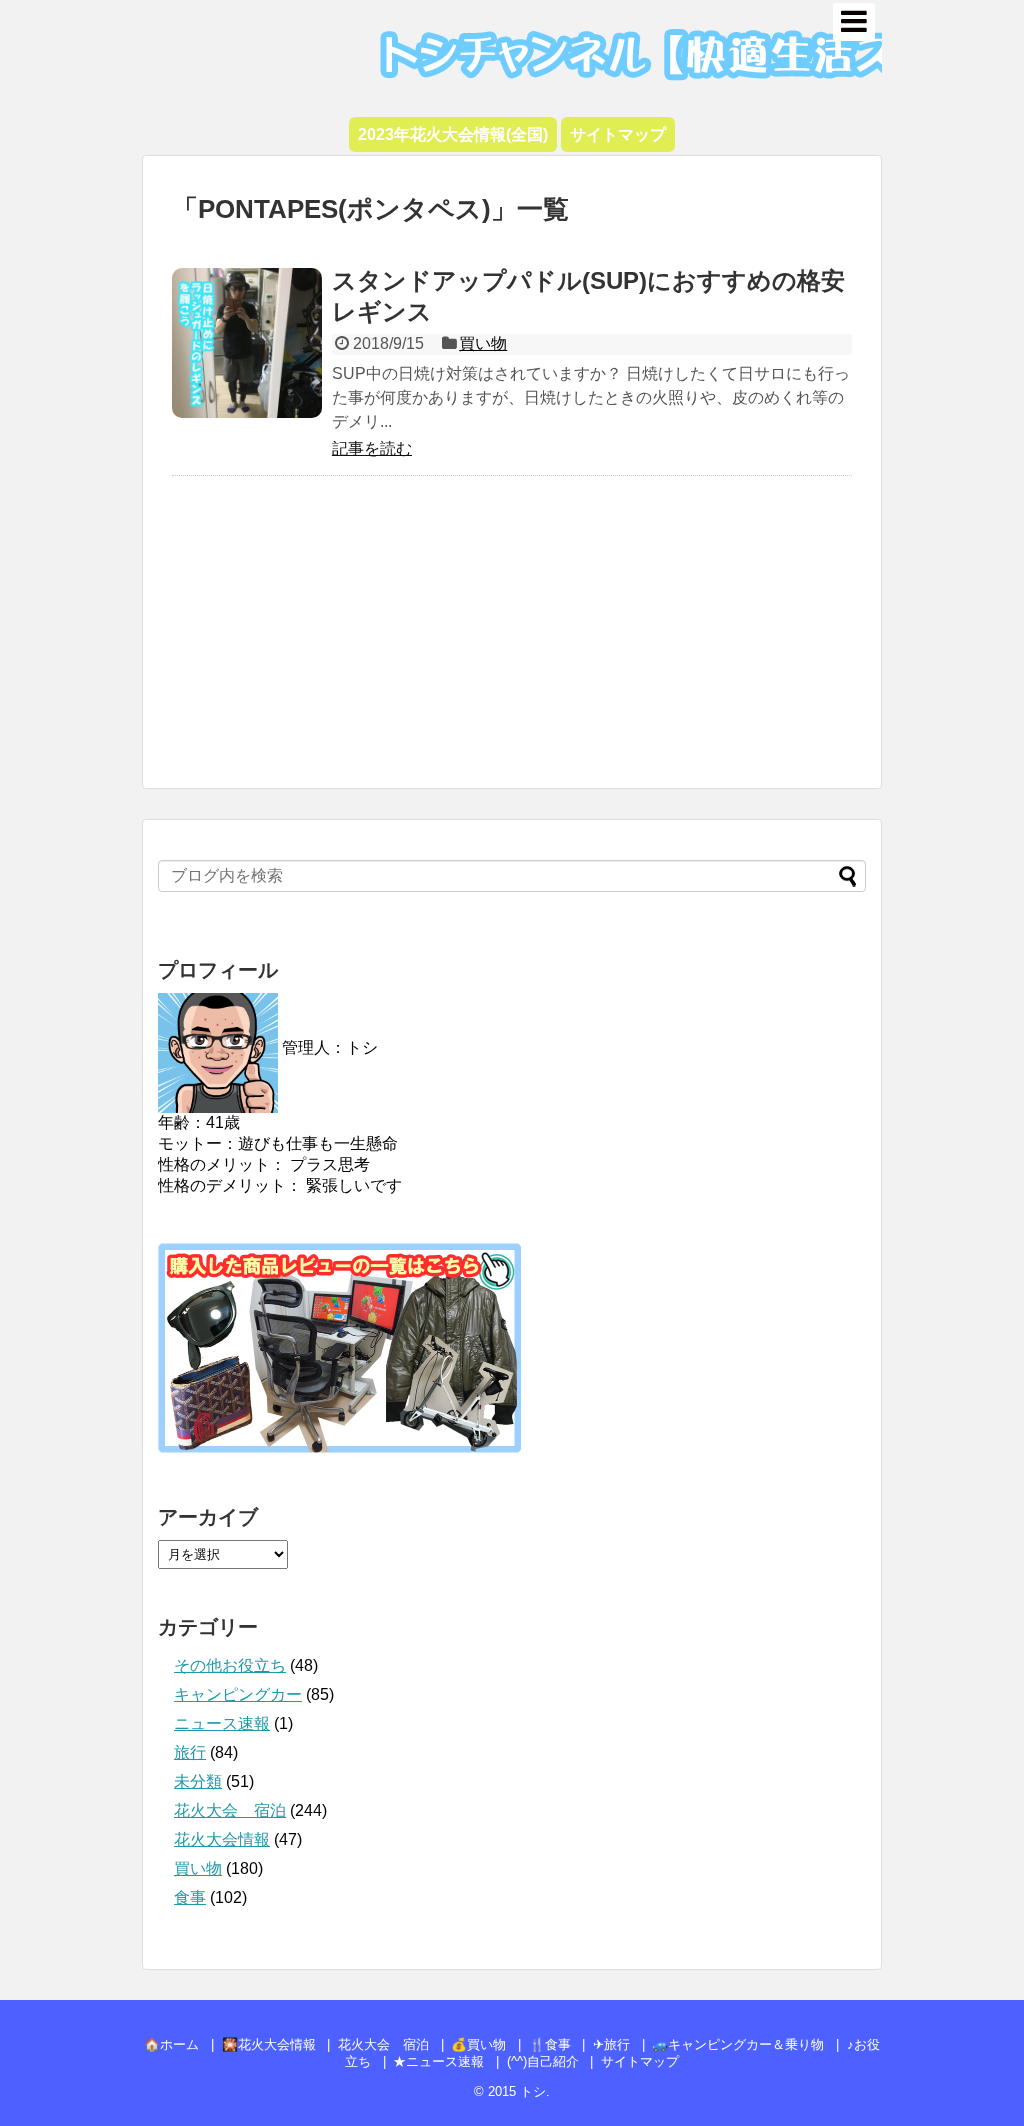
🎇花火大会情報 (269, 2044)
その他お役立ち (230, 1665)
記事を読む (372, 448)
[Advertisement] (512, 642)
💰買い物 (478, 2044)
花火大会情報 (222, 1839)
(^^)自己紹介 (543, 2061)
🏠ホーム (171, 2044)
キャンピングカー (238, 1694)
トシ (203, 30)
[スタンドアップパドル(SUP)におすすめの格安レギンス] (247, 343)
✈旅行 (611, 2044)
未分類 (198, 1781)
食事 (190, 1897)
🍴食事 (550, 2044)
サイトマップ (640, 2061)
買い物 (483, 343)
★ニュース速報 (438, 2061)
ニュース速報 (222, 1723)
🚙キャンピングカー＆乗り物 (738, 2044)
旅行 (190, 1752)
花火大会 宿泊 (230, 1810)
